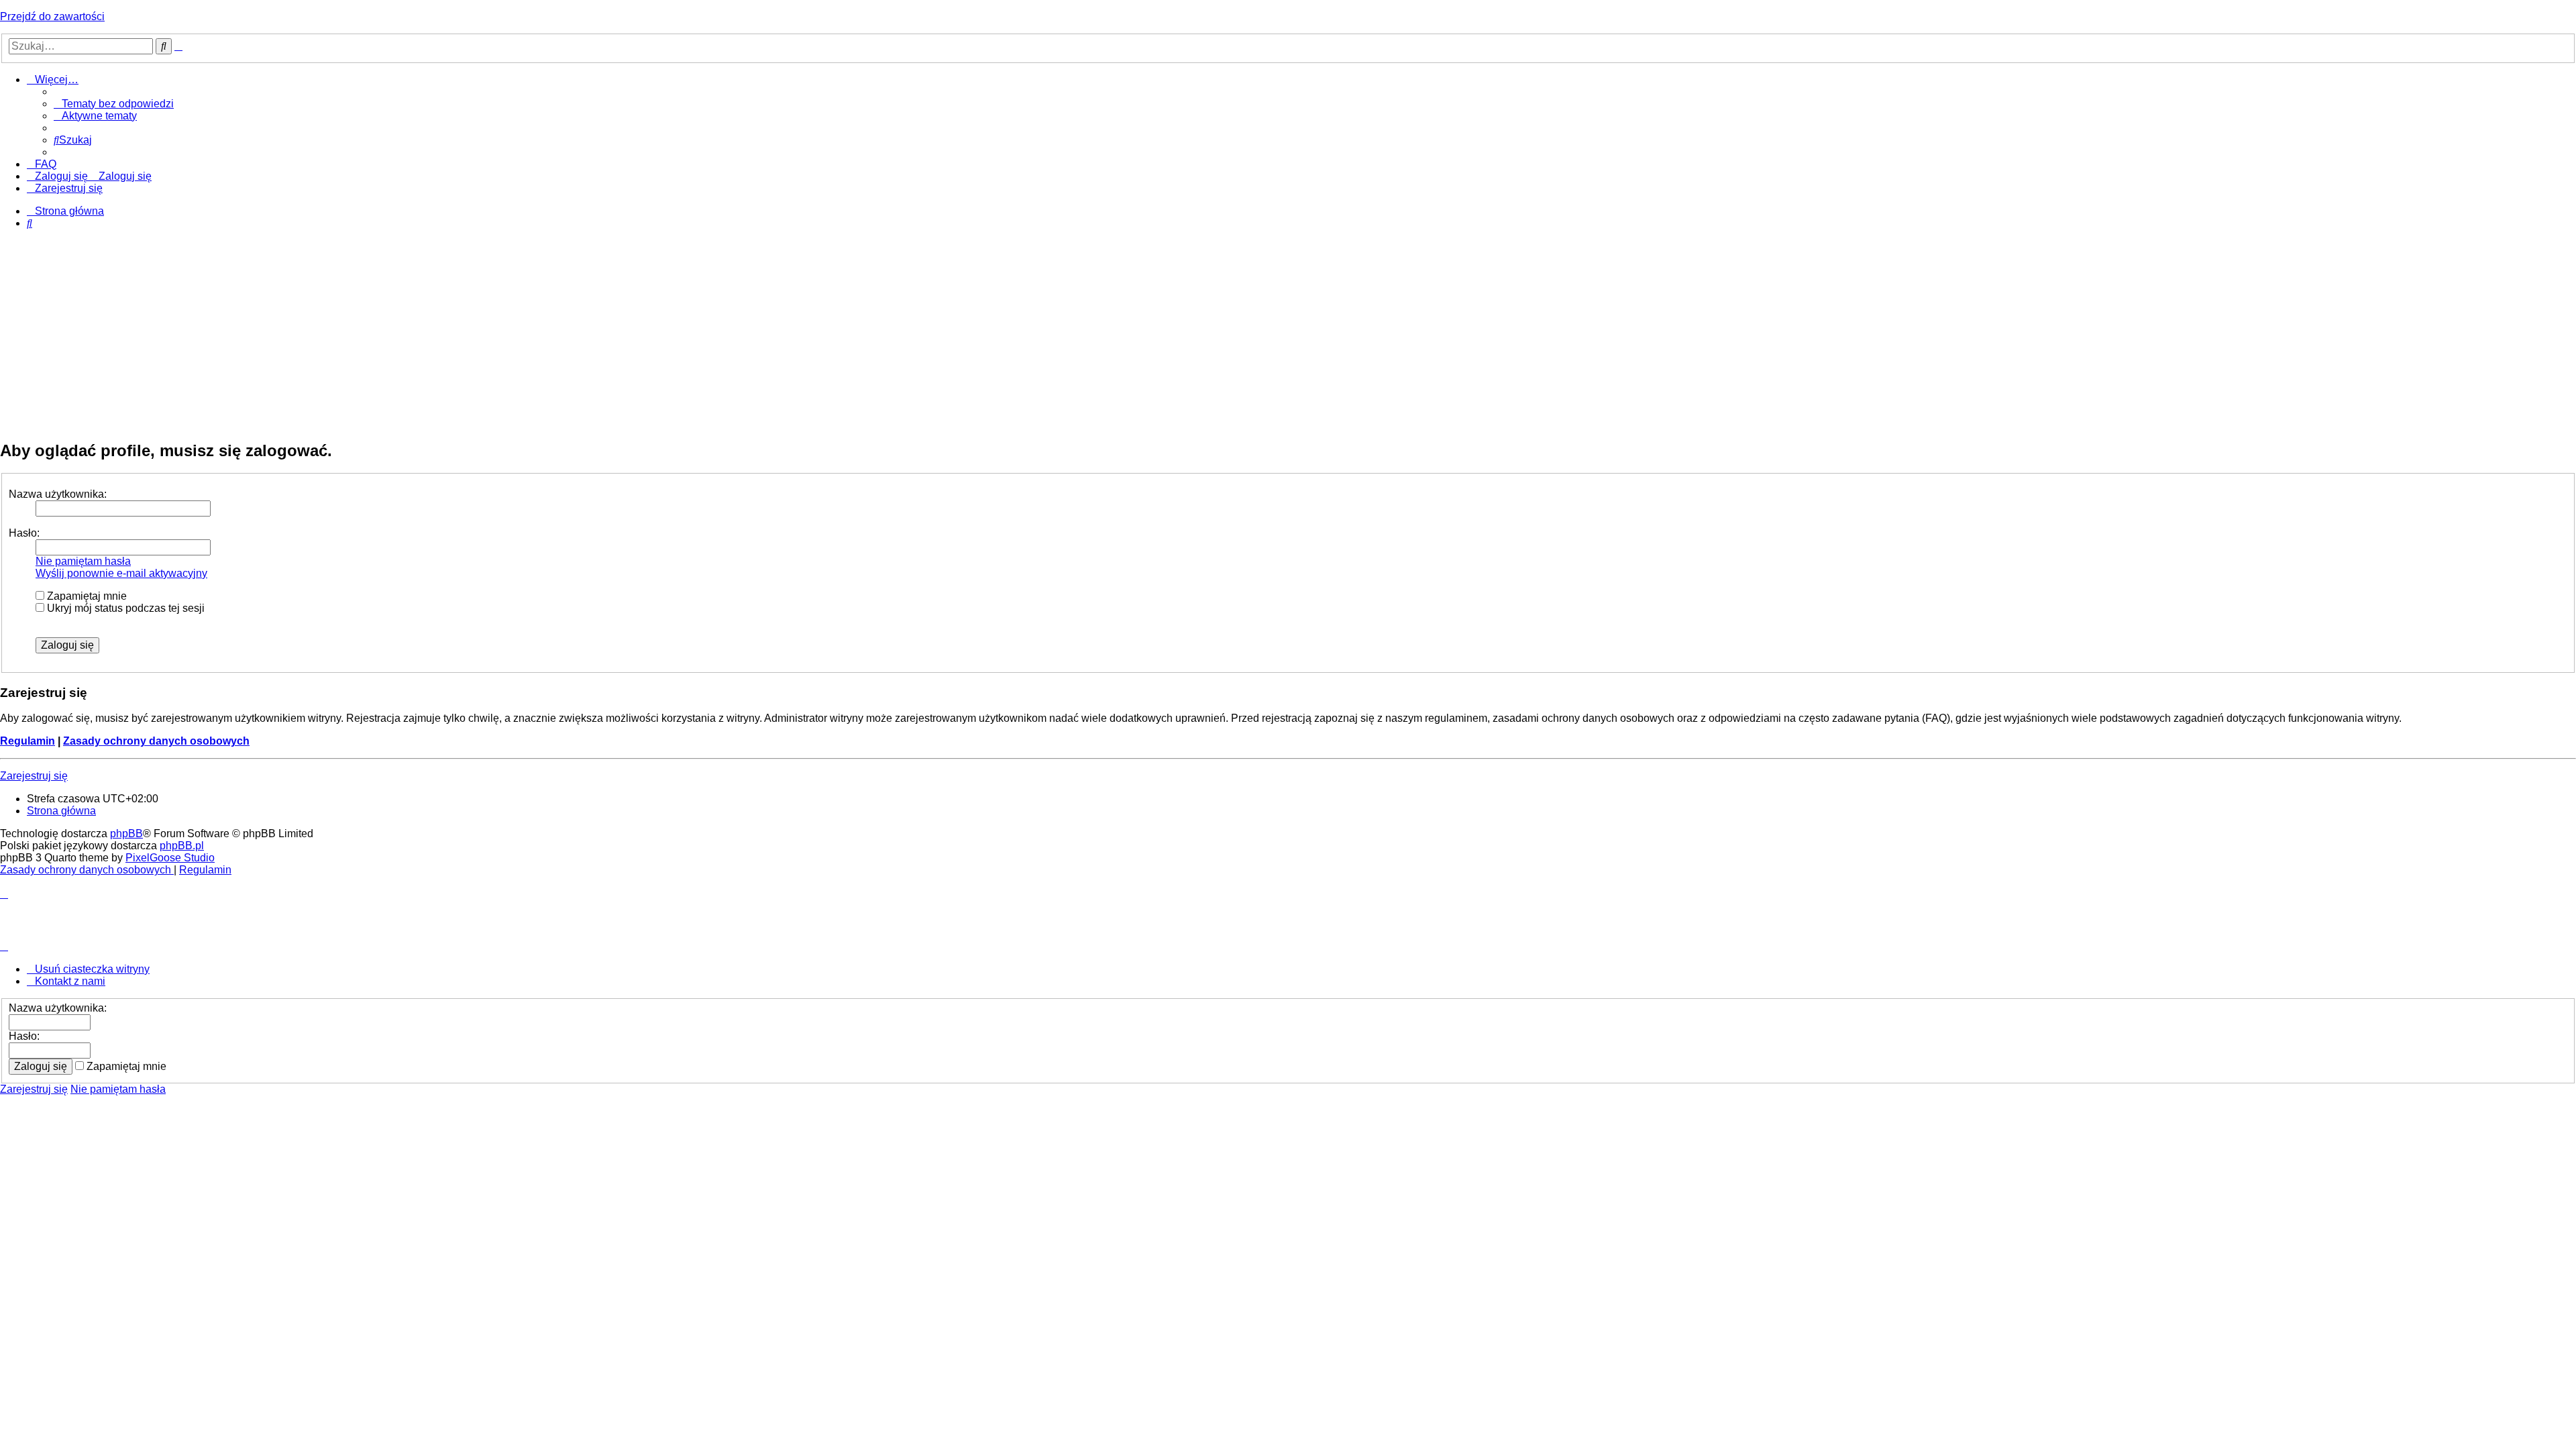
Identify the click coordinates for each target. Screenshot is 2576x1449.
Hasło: (24, 533)
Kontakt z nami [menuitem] (70, 981)
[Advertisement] (1288, 334)
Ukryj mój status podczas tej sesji (124, 608)
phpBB (126, 834)
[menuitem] (114, 104)
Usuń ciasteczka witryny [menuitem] (92, 969)
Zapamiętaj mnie (86, 596)
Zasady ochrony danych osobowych (156, 741)
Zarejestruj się (34, 776)
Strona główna (61, 811)
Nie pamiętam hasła (83, 561)
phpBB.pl (182, 846)
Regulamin (28, 741)
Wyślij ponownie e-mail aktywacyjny (121, 573)
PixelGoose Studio (170, 858)
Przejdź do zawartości (52, 16)
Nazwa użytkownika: (58, 494)
